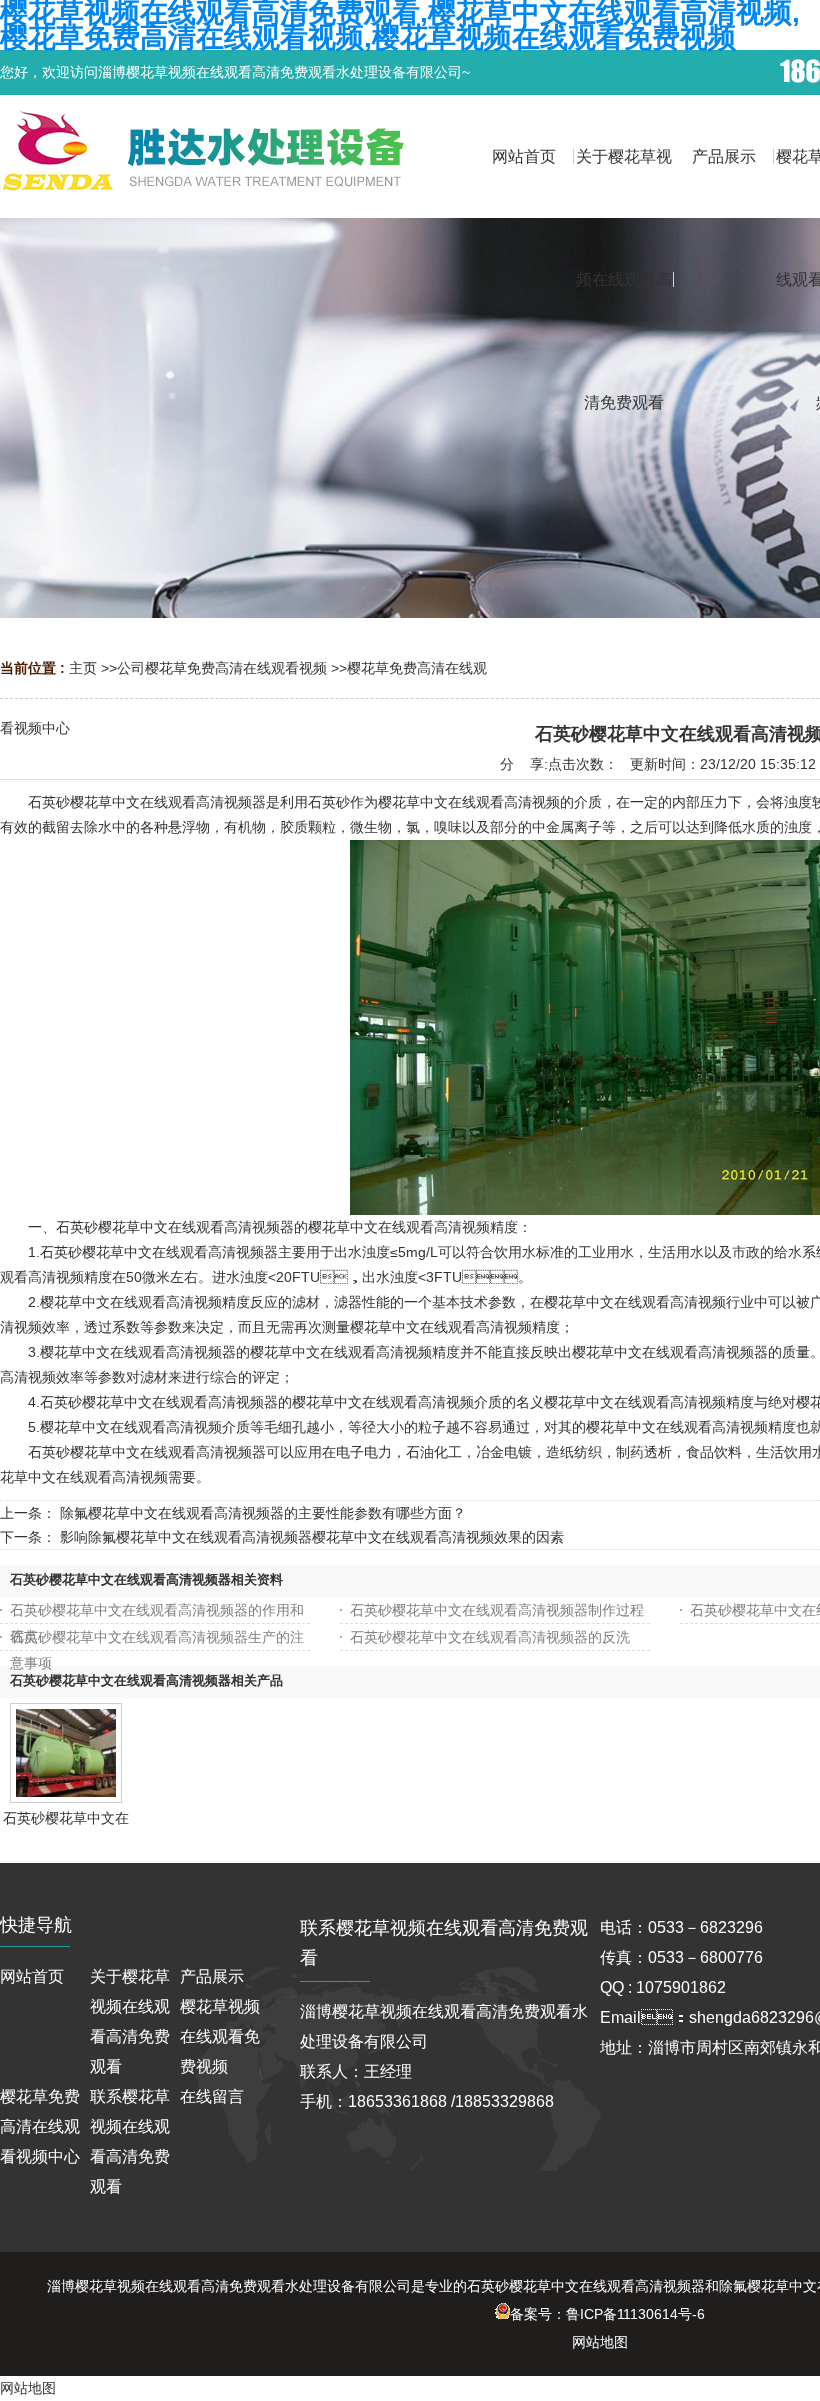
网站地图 (600, 2342)
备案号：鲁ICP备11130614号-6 (607, 2314)
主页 (83, 668)
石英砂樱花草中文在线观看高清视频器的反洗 (490, 1637)
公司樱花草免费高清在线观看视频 (222, 668)
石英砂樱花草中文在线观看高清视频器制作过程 (497, 1610)
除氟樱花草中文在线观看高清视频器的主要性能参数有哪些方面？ (263, 1513)
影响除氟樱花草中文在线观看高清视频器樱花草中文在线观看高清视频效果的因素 (312, 1537)
